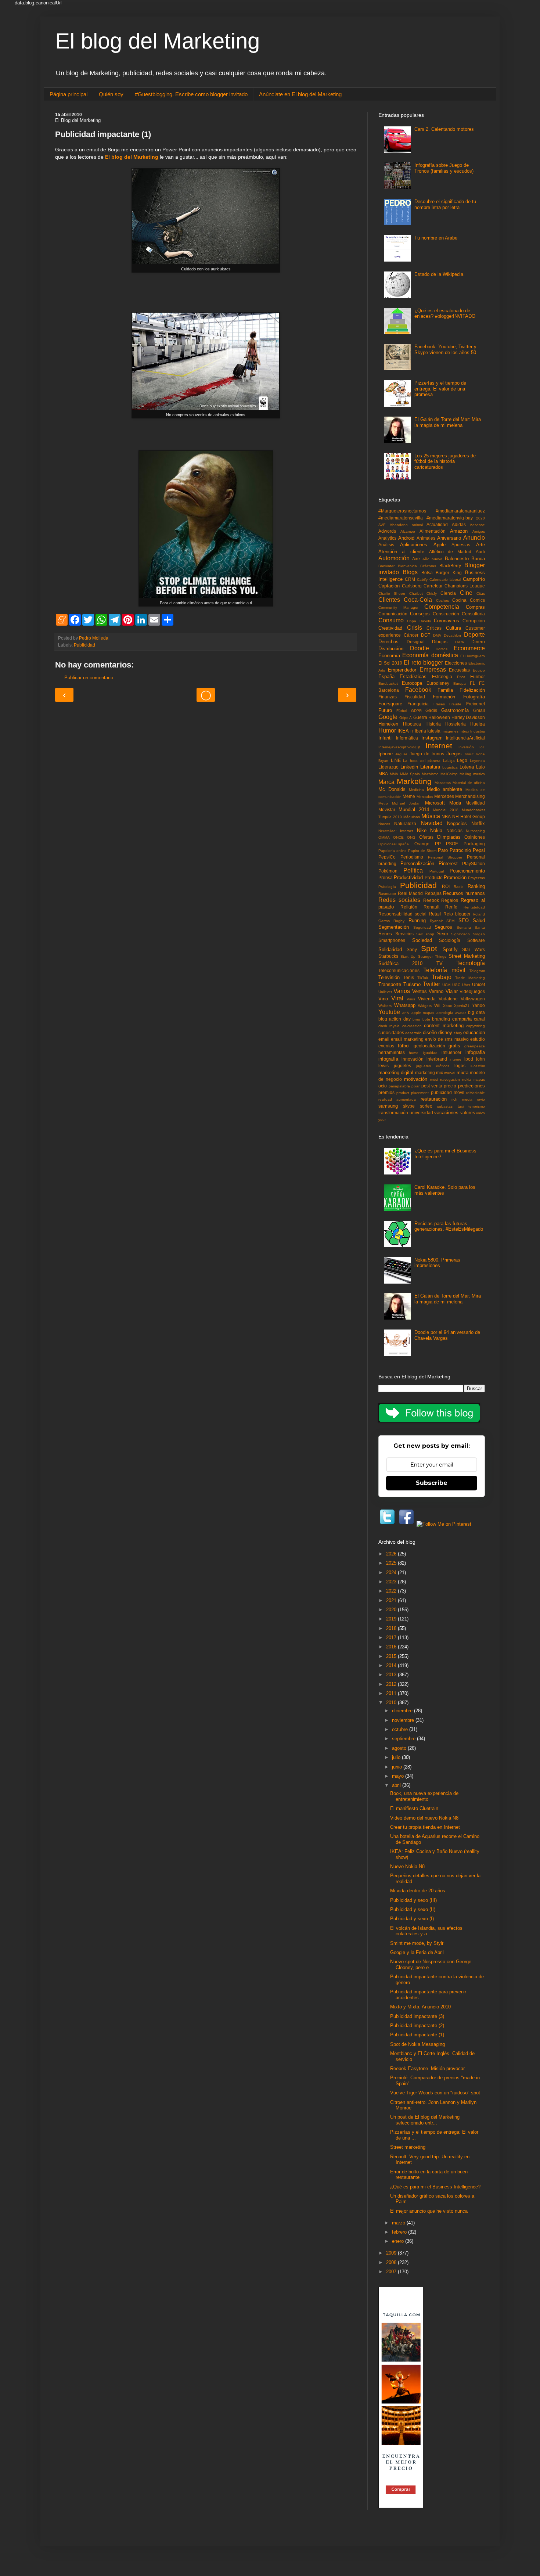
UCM (446, 985)
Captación (389, 586)
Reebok (431, 900)
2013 (392, 1675)
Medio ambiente (445, 789)
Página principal (69, 94)
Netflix (478, 823)
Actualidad (437, 524)
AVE (382, 525)
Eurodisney (438, 683)
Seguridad (422, 927)
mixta (462, 1073)
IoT (482, 747)
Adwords (387, 531)
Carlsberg (412, 586)
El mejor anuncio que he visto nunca (429, 2211)
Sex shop (425, 934)
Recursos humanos (464, 893)
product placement (413, 1093)
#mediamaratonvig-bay (450, 518)
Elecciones (456, 663)
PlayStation (474, 864)
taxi (461, 1106)
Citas (481, 593)
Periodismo (412, 857)
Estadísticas (413, 677)
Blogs (410, 572)
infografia (475, 1052)
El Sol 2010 (390, 663)
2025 (392, 1563)
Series (385, 934)
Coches (442, 600)
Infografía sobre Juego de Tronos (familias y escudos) (444, 168)
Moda (455, 803)
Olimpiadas (449, 837)
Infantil (386, 738)
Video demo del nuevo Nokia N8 (424, 1818)
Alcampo (408, 531)
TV (440, 963)
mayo (399, 1776)
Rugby (399, 921)
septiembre (404, 1739)
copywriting (476, 1026)
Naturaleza (405, 823)
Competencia (442, 607)
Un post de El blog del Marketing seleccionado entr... (425, 2120)
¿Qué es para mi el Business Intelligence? (435, 2187)
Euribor (478, 677)
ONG (411, 837)
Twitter (431, 984)
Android (406, 538)
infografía (388, 1059)
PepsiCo (387, 857)
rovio (481, 1099)
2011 (392, 1693)
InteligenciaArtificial (465, 738)
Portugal (437, 871)
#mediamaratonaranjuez (460, 511)
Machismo (430, 774)
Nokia (436, 830)
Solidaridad (390, 949)
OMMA (384, 837)
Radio (459, 887)
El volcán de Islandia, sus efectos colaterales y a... (426, 1931)
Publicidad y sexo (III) (413, 1900)
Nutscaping (475, 831)
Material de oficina (469, 783)
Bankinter (386, 566)
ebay (458, 1033)
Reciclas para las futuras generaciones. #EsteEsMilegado (449, 1226)
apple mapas (423, 1013)
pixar (415, 1086)
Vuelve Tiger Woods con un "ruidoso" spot (435, 2093)
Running (417, 920)
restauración (434, 1099)
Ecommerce (469, 648)
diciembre (403, 1711)
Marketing (414, 781)
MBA (383, 773)
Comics (477, 600)
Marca (386, 782)
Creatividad (390, 628)
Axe (416, 559)
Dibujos (440, 642)
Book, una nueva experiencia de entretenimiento (424, 1796)
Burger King (449, 573)
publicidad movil (448, 1092)
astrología (445, 1013)
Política (413, 870)
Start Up (408, 956)
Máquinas (412, 817)
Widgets (425, 1006)
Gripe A (406, 718)
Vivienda (427, 999)
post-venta (432, 1086)
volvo (480, 1113)
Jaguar (401, 754)
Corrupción (474, 621)
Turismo (412, 984)
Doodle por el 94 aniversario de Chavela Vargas (447, 1335)
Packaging (474, 844)
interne (456, 1059)
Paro (443, 850)
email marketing (407, 1039)
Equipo (479, 670)
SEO (464, 920)
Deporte (474, 635)
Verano (436, 991)
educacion (474, 1032)
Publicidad (84, 645)
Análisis (386, 545)
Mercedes (444, 796)
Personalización (417, 864)
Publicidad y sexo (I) (412, 1919)
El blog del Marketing (157, 41)
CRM (410, 579)
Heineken (388, 724)
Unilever (385, 992)
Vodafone (448, 999)
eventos (386, 1046)
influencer (451, 1052)
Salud (479, 920)
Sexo (443, 934)
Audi (480, 552)
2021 (392, 1600)
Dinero (478, 642)
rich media (462, 1099)
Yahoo (478, 1005)
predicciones (471, 1086)
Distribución (391, 649)
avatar (460, 1013)
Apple (440, 545)
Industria (478, 731)
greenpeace (475, 1046)
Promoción (455, 877)
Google (388, 717)
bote (426, 1019)
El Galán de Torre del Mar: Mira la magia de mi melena (448, 422)
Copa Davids (419, 621)
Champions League (465, 586)
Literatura (430, 767)
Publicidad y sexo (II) (413, 1909)
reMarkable (476, 1093)
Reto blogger (457, 914)
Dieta (460, 642)
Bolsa (427, 573)
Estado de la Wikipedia (439, 274)
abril (397, 1785)
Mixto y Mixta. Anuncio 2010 (420, 2007)
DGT (426, 635)
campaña (462, 1019)
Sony (412, 949)
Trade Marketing (470, 978)
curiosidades (391, 1032)
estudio (478, 1039)
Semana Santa (471, 927)
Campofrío (474, 579)
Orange (422, 844)
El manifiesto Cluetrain (414, 1808)
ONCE (398, 837)
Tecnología (471, 963)
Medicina (416, 790)
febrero (400, 2232)
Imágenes (450, 731)
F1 (472, 683)
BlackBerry (450, 566)
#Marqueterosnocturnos (402, 511)
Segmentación (394, 927)
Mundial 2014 (414, 810)
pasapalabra (399, 1086)
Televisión (389, 977)
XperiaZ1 (462, 1006)
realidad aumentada (397, 1099)
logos (460, 1066)
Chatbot (416, 593)
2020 (480, 518)
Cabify (422, 580)
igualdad (430, 1053)
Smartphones (392, 940)
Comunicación (393, 614)
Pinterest (448, 864)
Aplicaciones (414, 545)
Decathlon (452, 635)
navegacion (450, 1080)
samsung (388, 1106)
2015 (392, 1656)
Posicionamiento (467, 871)
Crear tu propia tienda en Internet (425, 1827)
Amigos (479, 531)
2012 (392, 1684)
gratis (454, 1046)
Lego (462, 760)
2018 (392, 1628)
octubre (401, 1729)
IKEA (403, 731)
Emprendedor (402, 670)
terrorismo (477, 1106)
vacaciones (446, 1113)
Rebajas (433, 893)
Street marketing (408, 2147)
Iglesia (434, 731)
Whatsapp (405, 1005)
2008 (392, 2262)
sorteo (426, 1106)
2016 (392, 1647)
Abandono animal (406, 525)
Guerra (420, 717)
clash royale (389, 1026)
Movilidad (475, 803)
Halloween (439, 717)
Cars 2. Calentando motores (444, 129)
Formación (444, 697)
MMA (394, 774)
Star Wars (474, 949)
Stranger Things (432, 956)
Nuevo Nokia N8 (407, 1866)
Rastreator (387, 894)
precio (450, 1086)
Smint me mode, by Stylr (417, 1943)
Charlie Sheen (392, 593)
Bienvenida (407, 566)
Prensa (386, 877)
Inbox (464, 731)
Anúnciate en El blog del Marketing (300, 94)
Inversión (466, 747)
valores (468, 1113)
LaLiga (449, 761)
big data (476, 1012)
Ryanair (436, 921)
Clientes (389, 600)
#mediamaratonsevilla (401, 518)
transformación (393, 1113)
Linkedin (409, 767)
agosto (400, 1748)
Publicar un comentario (89, 678)
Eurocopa (412, 683)
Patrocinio (460, 850)
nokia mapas (474, 1080)
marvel (450, 1073)
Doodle (420, 648)
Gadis (431, 710)
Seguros (443, 927)
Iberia (420, 731)
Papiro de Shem (422, 851)
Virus (411, 999)
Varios (402, 991)
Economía (389, 656)
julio (397, 1757)
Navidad (432, 823)
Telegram (477, 971)
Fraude (455, 704)
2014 (392, 1665)
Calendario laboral (445, 580)
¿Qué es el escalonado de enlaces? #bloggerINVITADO (445, 314)
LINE (396, 760)
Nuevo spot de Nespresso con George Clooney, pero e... (431, 1965)
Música (431, 816)
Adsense (477, 525)
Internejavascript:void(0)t (399, 747)
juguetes (402, 1066)
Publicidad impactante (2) (417, 2025)
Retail (435, 914)
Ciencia (448, 593)
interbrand (437, 1059)
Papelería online (393, 851)
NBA (446, 816)
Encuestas (459, 670)
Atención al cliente (401, 552)
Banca (478, 559)
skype (409, 1106)
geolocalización (429, 1046)
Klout (469, 754)
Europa (460, 683)
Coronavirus (447, 621)
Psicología (387, 887)
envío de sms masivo (447, 1039)
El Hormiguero (473, 656)
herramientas (392, 1052)
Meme (409, 796)
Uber (466, 985)
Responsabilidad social (402, 914)
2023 (392, 1582)
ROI (446, 886)
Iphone (386, 754)
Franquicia (418, 704)
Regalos (450, 900)
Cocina (459, 600)
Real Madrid (411, 893)
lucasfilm (478, 1066)
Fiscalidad (415, 697)
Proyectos (476, 878)
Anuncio (474, 538)
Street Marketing (467, 956)
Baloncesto (457, 559)
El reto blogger (423, 663)
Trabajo (442, 977)
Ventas (420, 991)
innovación (413, 1059)
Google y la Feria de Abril (417, 1952)
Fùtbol (402, 711)
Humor (387, 731)
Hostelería (456, 724)
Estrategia (442, 677)
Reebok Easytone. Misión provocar (427, 2068)
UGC (456, 985)
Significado (460, 934)
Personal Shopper (445, 857)
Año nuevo (432, 559)
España (386, 677)
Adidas (459, 524)
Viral (397, 998)
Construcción (446, 614)
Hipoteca (412, 724)
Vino (383, 999)
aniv (406, 1013)
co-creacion (412, 1026)
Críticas (434, 628)
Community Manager (398, 607)
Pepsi (479, 850)
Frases (439, 704)
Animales (426, 538)
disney (445, 1032)
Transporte (390, 984)
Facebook (418, 690)
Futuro (385, 710)
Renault (431, 907)
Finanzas (388, 697)
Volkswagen (473, 999)
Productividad (408, 877)
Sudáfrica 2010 (400, 963)
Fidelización (472, 690)
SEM (450, 921)
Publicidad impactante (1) (417, 2035)
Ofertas (426, 837)
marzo (399, 2223)
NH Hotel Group (469, 816)
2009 (392, 2253)
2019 (392, 1619)
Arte (480, 545)
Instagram (432, 738)
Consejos (420, 614)
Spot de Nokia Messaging (417, 2044)
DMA (437, 635)
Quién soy (111, 94)
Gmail (479, 710)
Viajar (452, 991)
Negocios (457, 823)
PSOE (452, 844)
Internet (439, 746)
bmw (416, 1019)
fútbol (404, 1046)
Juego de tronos (427, 754)
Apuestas (461, 545)
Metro (383, 803)
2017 (392, 1638)
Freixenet (476, 704)
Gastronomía (455, 710)
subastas (445, 1106)
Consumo (391, 620)
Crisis (415, 628)
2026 (392, 1554)
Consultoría (473, 614)
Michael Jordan (406, 803)
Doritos (442, 649)
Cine (466, 593)
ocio (383, 1086)
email (384, 1039)
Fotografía (474, 697)
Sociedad (422, 940)
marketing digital (396, 1073)
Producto (434, 877)
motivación (416, 1079)
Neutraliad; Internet (396, 831)
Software (476, 940)
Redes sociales (399, 900)
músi (434, 1080)
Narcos (384, 824)
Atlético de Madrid (450, 552)
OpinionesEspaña (394, 844)
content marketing (444, 1026)
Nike (422, 830)
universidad (421, 1113)
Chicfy (432, 593)
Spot (429, 948)
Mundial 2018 (446, 810)
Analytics (387, 538)
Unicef (478, 984)
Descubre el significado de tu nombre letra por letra (445, 204)
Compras (475, 607)
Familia (445, 690)
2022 (392, 1591)
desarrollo (413, 1033)
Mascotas (443, 783)
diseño (430, 1032)
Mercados (425, 797)
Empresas (433, 670)
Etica (461, 677)
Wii (437, 1005)
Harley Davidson (468, 717)
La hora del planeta (422, 761)
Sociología (450, 940)
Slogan (479, 934)
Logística (450, 767)
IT (412, 731)
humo (414, 1053)
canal (479, 1019)
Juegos (454, 754)
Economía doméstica (430, 655)
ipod (469, 1059)
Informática (407, 738)
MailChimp (449, 774)
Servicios (404, 934)
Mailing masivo (472, 774)
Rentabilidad (474, 907)
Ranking (476, 886)
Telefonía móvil (444, 970)
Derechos (388, 642)
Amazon (459, 531)
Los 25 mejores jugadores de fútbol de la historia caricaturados (445, 461)
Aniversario (449, 538)
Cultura (453, 628)
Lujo (480, 767)
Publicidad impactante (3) (417, 2016)
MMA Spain (410, 774)
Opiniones (475, 837)
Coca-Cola (418, 600)
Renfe (451, 907)
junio (398, 1767)
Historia (433, 724)
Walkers (385, 1006)
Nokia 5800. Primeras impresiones (437, 1263)
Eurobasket (388, 683)
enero (399, 2241)
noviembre (404, 1720)
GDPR (416, 711)
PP (438, 844)
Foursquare (390, 704)
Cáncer (411, 635)
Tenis (409, 977)
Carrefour (433, 586)
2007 (392, 2272)
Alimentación (433, 531)
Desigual (416, 642)
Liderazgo (388, 767)
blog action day (395, 1019)
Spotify (450, 949)
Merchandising (470, 796)
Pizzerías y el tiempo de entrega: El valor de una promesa (440, 389)
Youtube (389, 1012)
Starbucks (388, 956)
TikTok (423, 978)
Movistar (387, 810)
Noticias (454, 830)
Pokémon (388, 871)
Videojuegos (472, 991)
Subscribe (432, 1483)
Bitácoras (428, 566)
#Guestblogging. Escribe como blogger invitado (191, 94)
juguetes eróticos (433, 1066)
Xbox (447, 1006)
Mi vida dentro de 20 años (418, 1891)
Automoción (394, 558)
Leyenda (477, 761)
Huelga (478, 724)
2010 (392, 1703)
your (382, 1120)
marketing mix (429, 1073)
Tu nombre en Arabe (436, 238)
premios (386, 1092)
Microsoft (435, 803)
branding (441, 1019)
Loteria (467, 767)
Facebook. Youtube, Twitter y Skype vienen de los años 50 (445, 350)
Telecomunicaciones (399, 970)
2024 (392, 1573)
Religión (409, 907)
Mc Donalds (392, 789)
